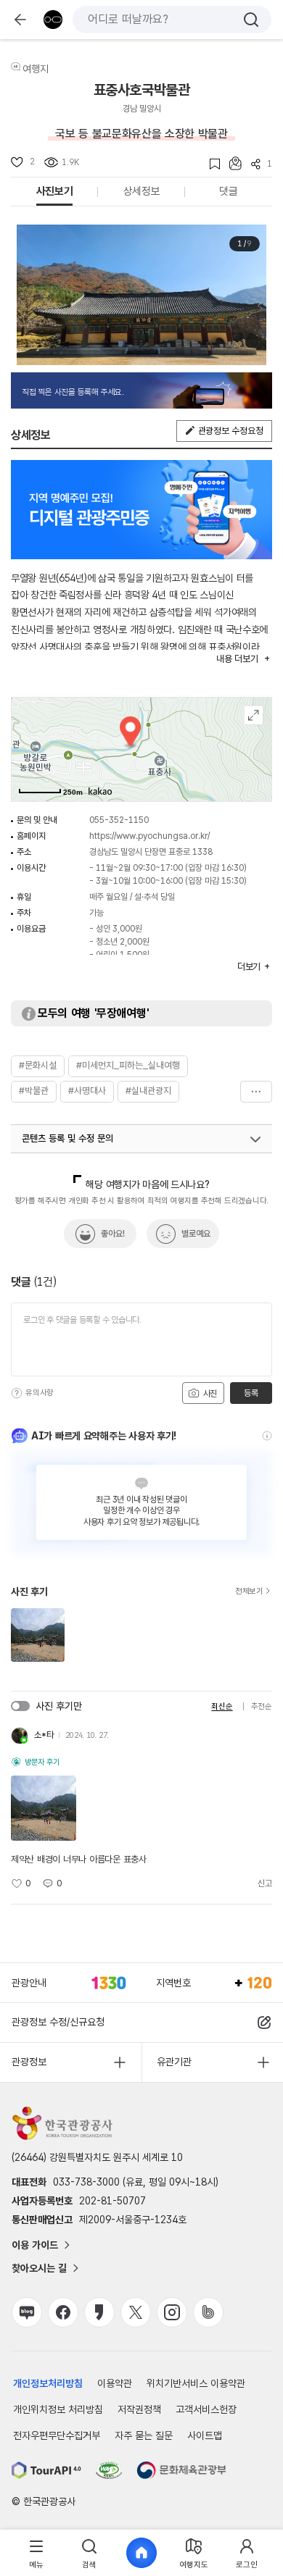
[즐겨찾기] (210, 164)
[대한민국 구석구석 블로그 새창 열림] (27, 2312)
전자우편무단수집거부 (57, 2435)
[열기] (255, 1139)
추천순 (262, 1706)
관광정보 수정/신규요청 (58, 2022)
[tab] (36, 2553)
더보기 (256, 1092)
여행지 (36, 69)
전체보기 (249, 1592)
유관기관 (174, 2062)
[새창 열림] (46, 2470)
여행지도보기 (254, 715)
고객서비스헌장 (206, 2409)
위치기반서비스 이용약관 (196, 2383)
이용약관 (115, 2383)
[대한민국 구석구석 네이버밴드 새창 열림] (208, 2312)
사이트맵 (205, 2435)
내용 (237, 659)
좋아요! (113, 1234)
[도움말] (17, 1393)
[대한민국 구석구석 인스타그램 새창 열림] (172, 2312)
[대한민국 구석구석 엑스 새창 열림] (136, 2312)
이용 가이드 (35, 2245)
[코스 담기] (231, 163)
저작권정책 (139, 2409)
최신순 (222, 1706)
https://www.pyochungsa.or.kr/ (149, 836)
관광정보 (29, 2062)
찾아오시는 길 (39, 2268)
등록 (251, 1393)
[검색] (251, 20)
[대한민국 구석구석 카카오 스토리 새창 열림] (99, 2312)
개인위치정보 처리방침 (58, 2409)
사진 (209, 1394)
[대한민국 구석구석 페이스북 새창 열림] (63, 2312)
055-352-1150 (119, 820)
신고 (265, 1883)
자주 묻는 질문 (144, 2435)
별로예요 (196, 1234)
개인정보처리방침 (48, 2383)
